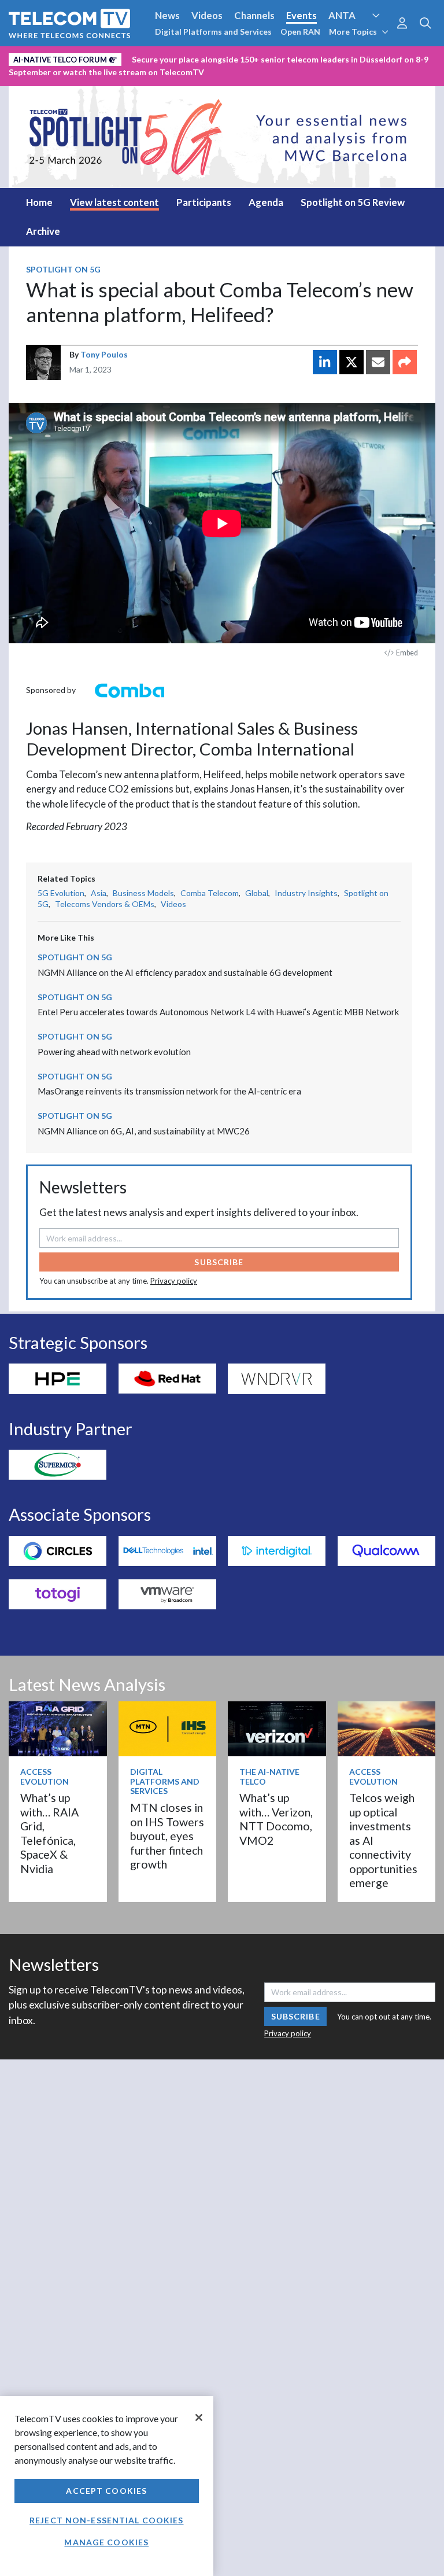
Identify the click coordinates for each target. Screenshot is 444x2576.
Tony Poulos (104, 354)
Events (301, 15)
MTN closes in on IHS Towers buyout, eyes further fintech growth (167, 1836)
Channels (254, 15)
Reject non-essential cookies (106, 2520)
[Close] (199, 2417)
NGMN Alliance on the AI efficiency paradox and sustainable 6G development (185, 972)
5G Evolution (61, 893)
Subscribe (219, 1262)
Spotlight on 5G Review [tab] (353, 202)
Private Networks (362, 57)
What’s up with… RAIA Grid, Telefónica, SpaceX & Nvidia (49, 1833)
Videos (207, 15)
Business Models (143, 893)
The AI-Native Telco (269, 1777)
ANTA (342, 15)
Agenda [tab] (266, 202)
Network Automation (140, 57)
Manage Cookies (106, 2542)
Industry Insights (306, 893)
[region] (107, 2486)
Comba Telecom (210, 893)
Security (30, 77)
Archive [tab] (43, 231)
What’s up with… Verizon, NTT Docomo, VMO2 (276, 1819)
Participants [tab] (204, 202)
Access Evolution (48, 57)
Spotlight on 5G (63, 269)
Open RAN (300, 32)
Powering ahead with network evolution (114, 1052)
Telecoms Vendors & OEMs (105, 904)
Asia (99, 893)
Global (257, 893)
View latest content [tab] (114, 202)
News (167, 15)
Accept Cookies (106, 2491)
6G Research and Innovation (255, 57)
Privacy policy (174, 1281)
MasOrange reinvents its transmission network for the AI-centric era (169, 1091)
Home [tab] (39, 202)
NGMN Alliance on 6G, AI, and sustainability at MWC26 (144, 1131)
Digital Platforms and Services (213, 32)
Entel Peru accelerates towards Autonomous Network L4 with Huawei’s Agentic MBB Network (218, 1012)
